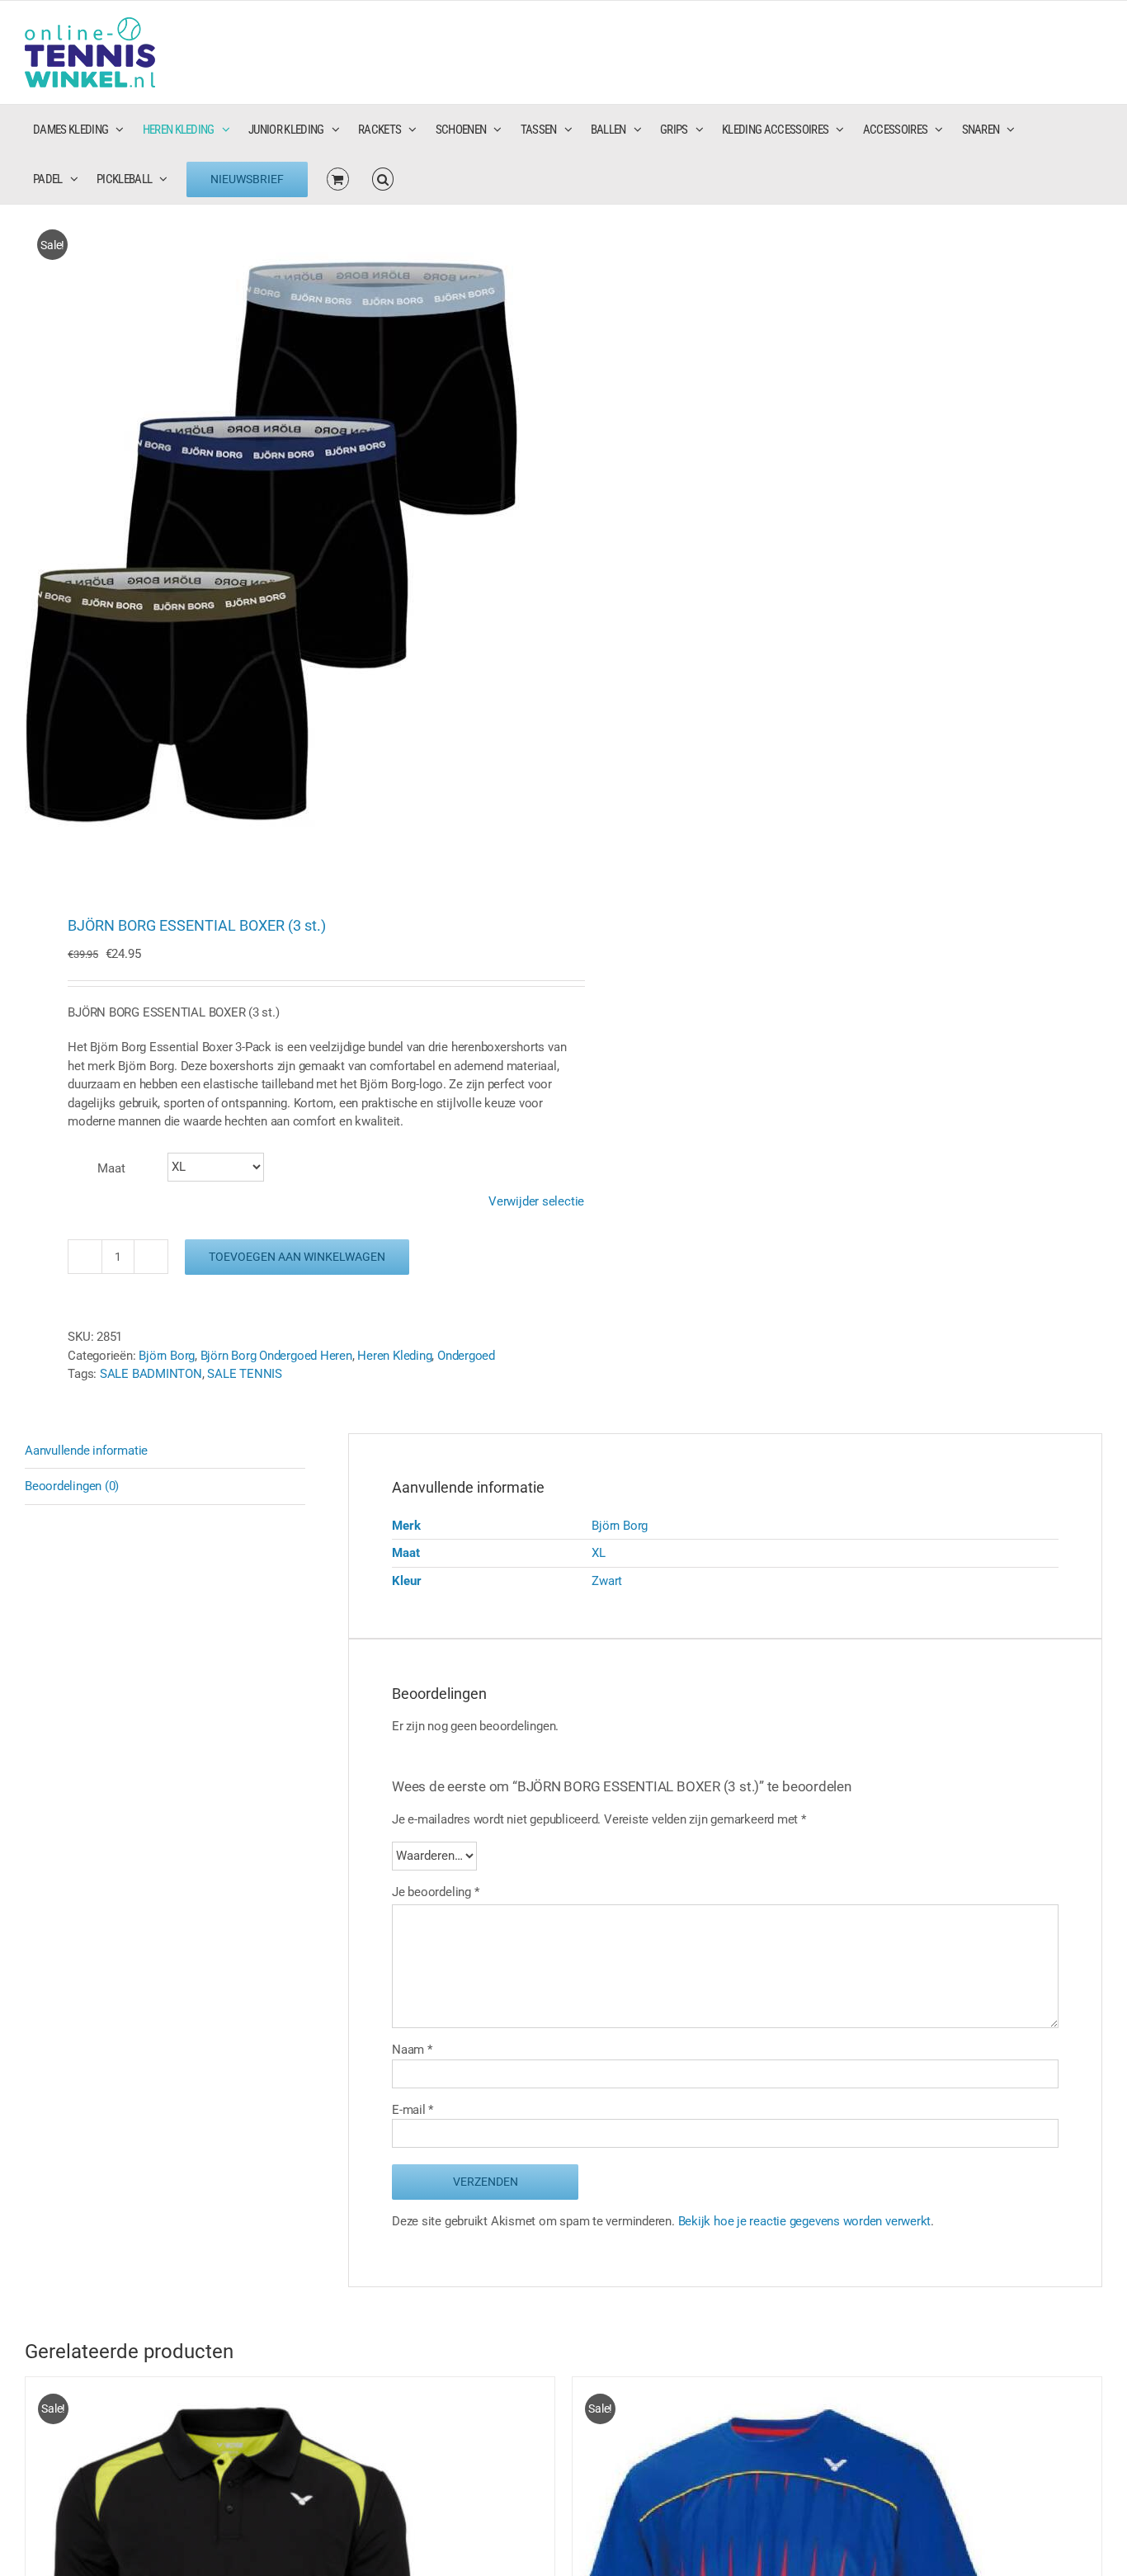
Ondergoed (466, 1356)
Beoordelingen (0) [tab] (72, 1486)
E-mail (413, 2110)
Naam (412, 2050)
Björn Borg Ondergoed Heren (276, 1356)
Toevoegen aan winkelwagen (297, 1257)
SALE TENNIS (245, 1374)
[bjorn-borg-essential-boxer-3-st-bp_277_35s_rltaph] (283, 543)
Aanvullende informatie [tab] (86, 1451)
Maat (111, 1168)
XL (599, 1553)
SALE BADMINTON (151, 1374)
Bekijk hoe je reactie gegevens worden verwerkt (805, 2221)
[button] (383, 179)
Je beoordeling (435, 1892)
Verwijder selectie (536, 1201)
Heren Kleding (394, 1356)
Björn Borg (167, 1356)
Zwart (607, 1581)
